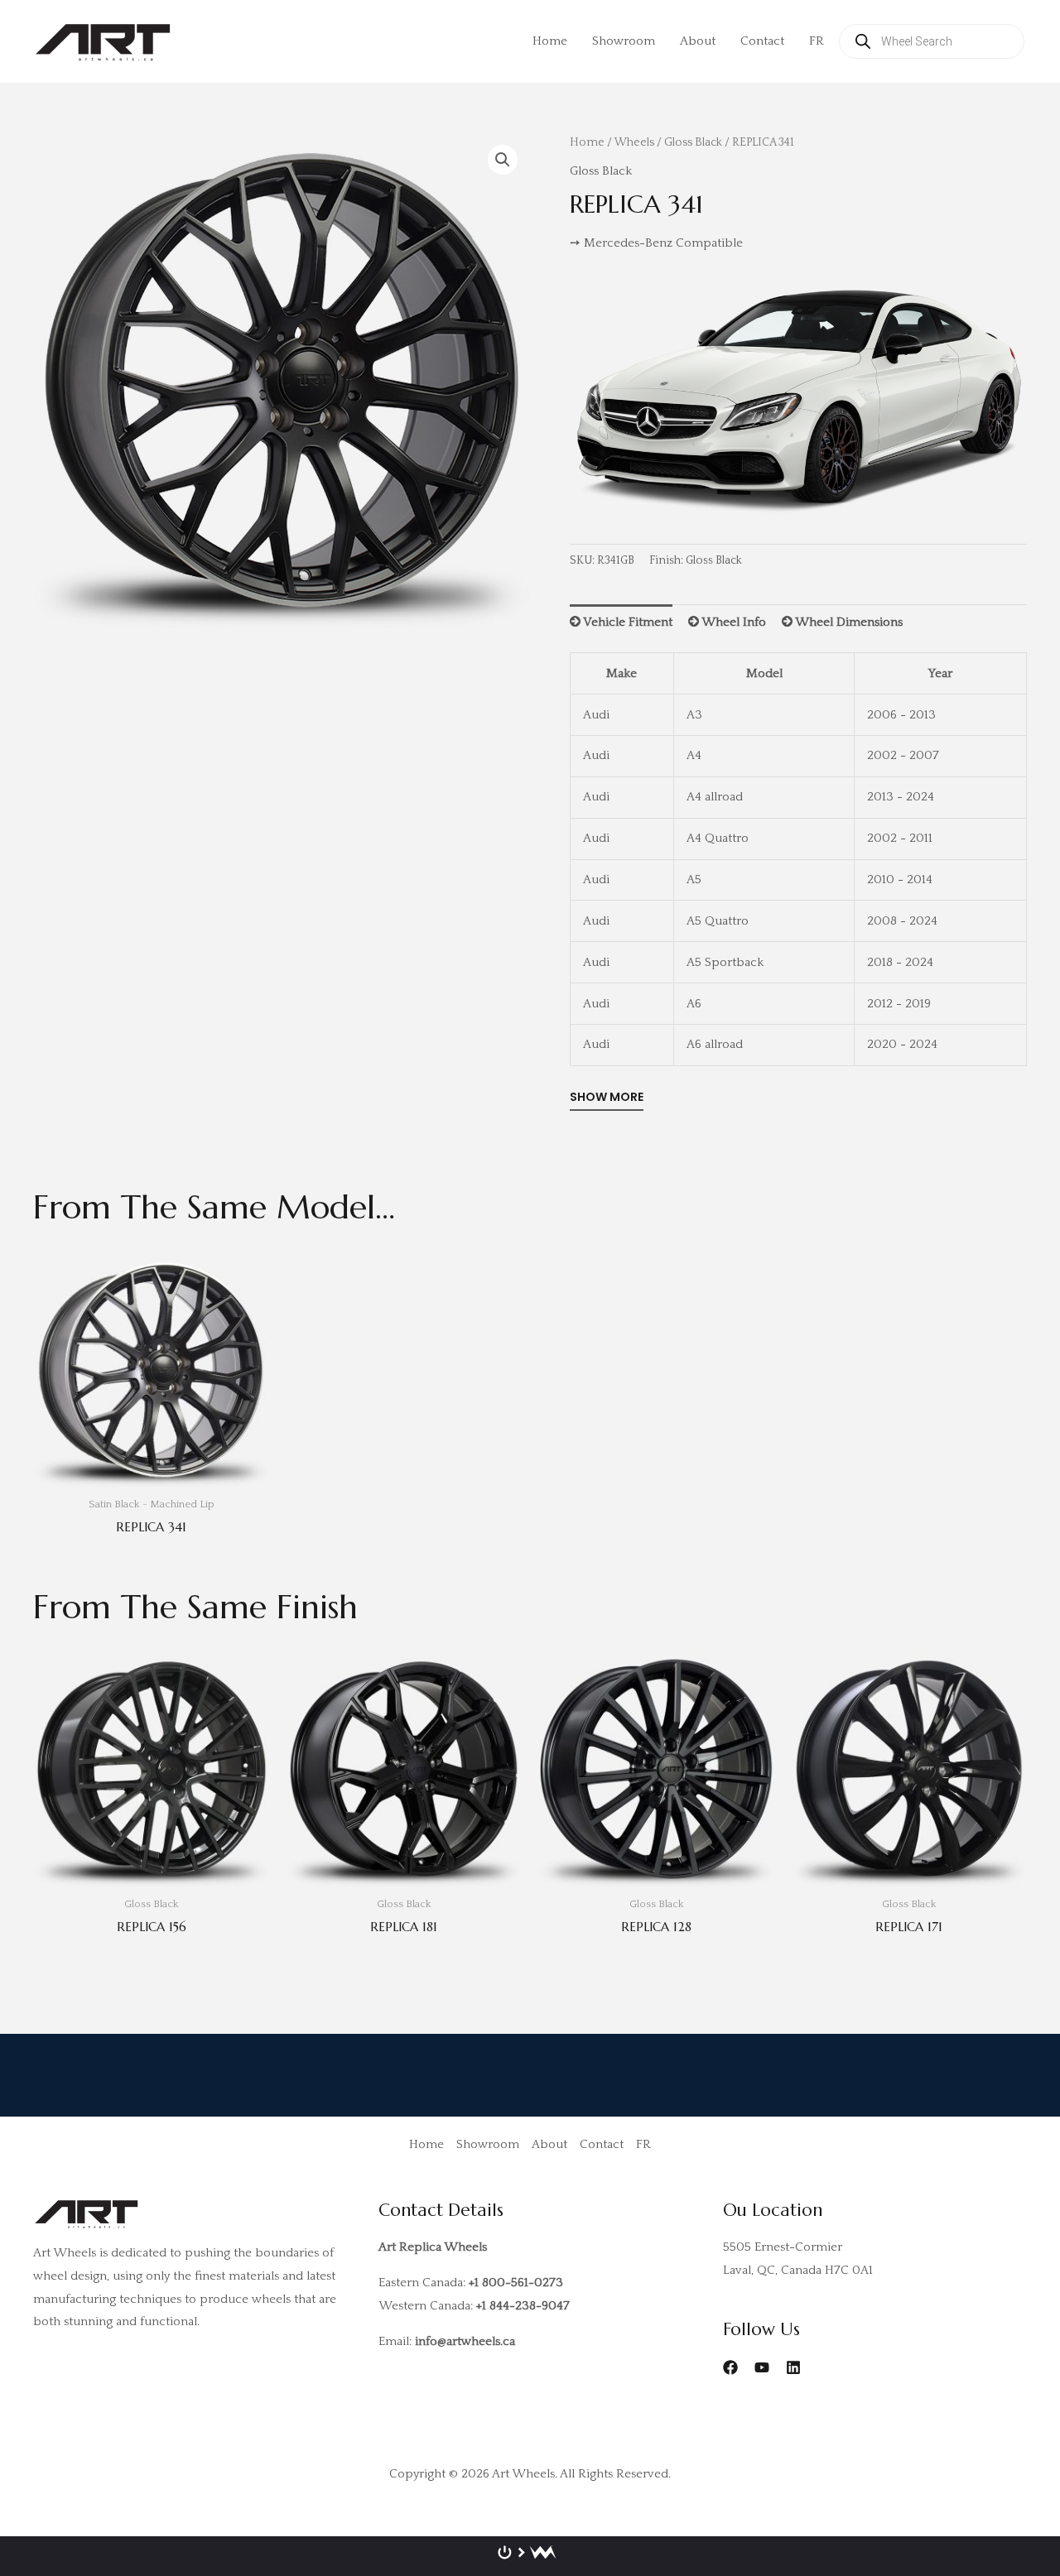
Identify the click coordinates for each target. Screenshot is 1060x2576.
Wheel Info (732, 622)
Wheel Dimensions (848, 622)
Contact (762, 41)
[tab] (621, 622)
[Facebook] (730, 2367)
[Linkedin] (793, 2367)
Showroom (624, 41)
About (698, 41)
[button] (503, 160)
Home (550, 41)
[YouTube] (762, 2367)
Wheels (634, 142)
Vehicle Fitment (626, 622)
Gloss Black (693, 142)
